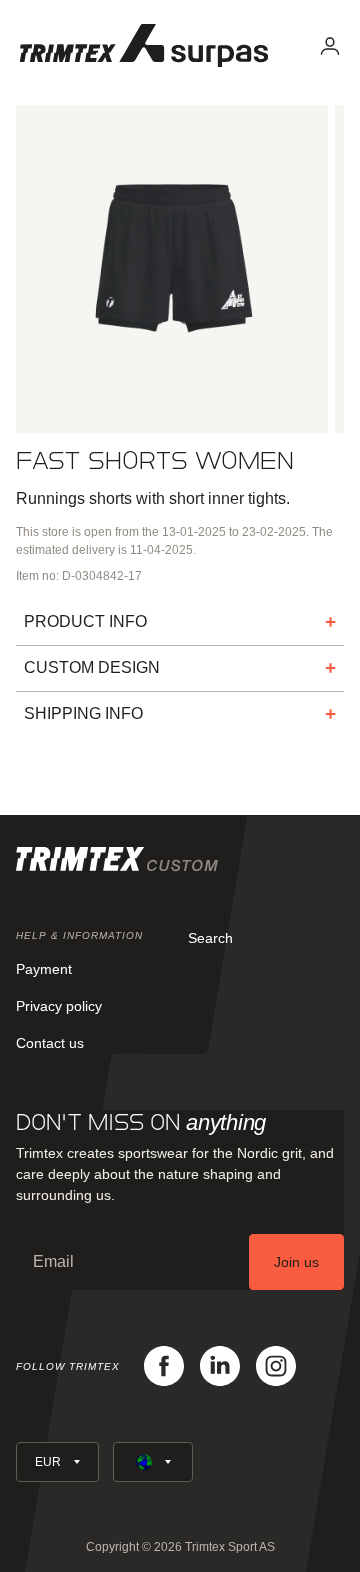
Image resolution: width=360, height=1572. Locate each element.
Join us (296, 1262)
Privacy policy (59, 1006)
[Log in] (330, 46)
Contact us (50, 1043)
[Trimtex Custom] (144, 45)
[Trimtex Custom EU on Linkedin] (220, 1366)
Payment (44, 969)
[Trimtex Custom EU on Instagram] (276, 1366)
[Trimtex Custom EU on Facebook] (164, 1366)
